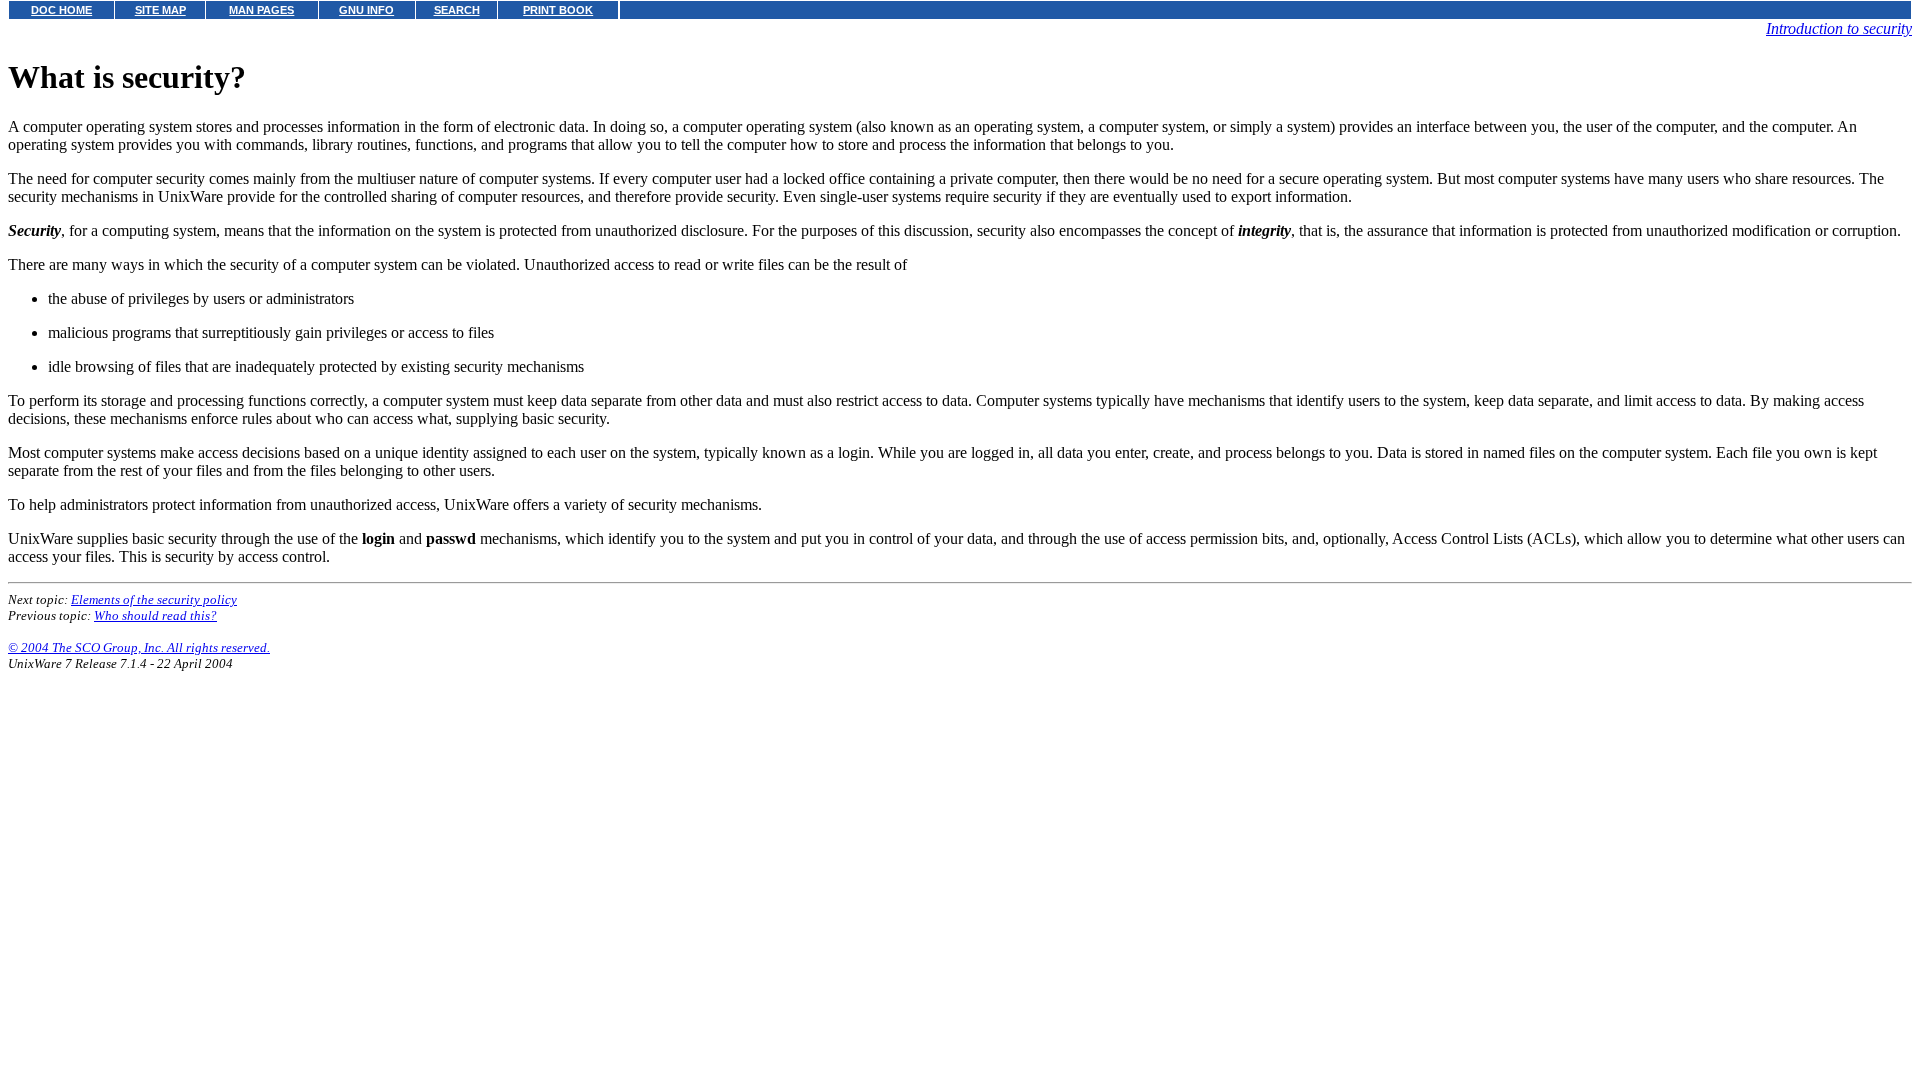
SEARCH (457, 10)
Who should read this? (155, 615)
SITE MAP (160, 10)
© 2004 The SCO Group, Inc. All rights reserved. (139, 647)
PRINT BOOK (558, 10)
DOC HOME (61, 10)
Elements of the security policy (154, 599)
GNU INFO (366, 10)
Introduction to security (1839, 28)
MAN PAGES (261, 10)
